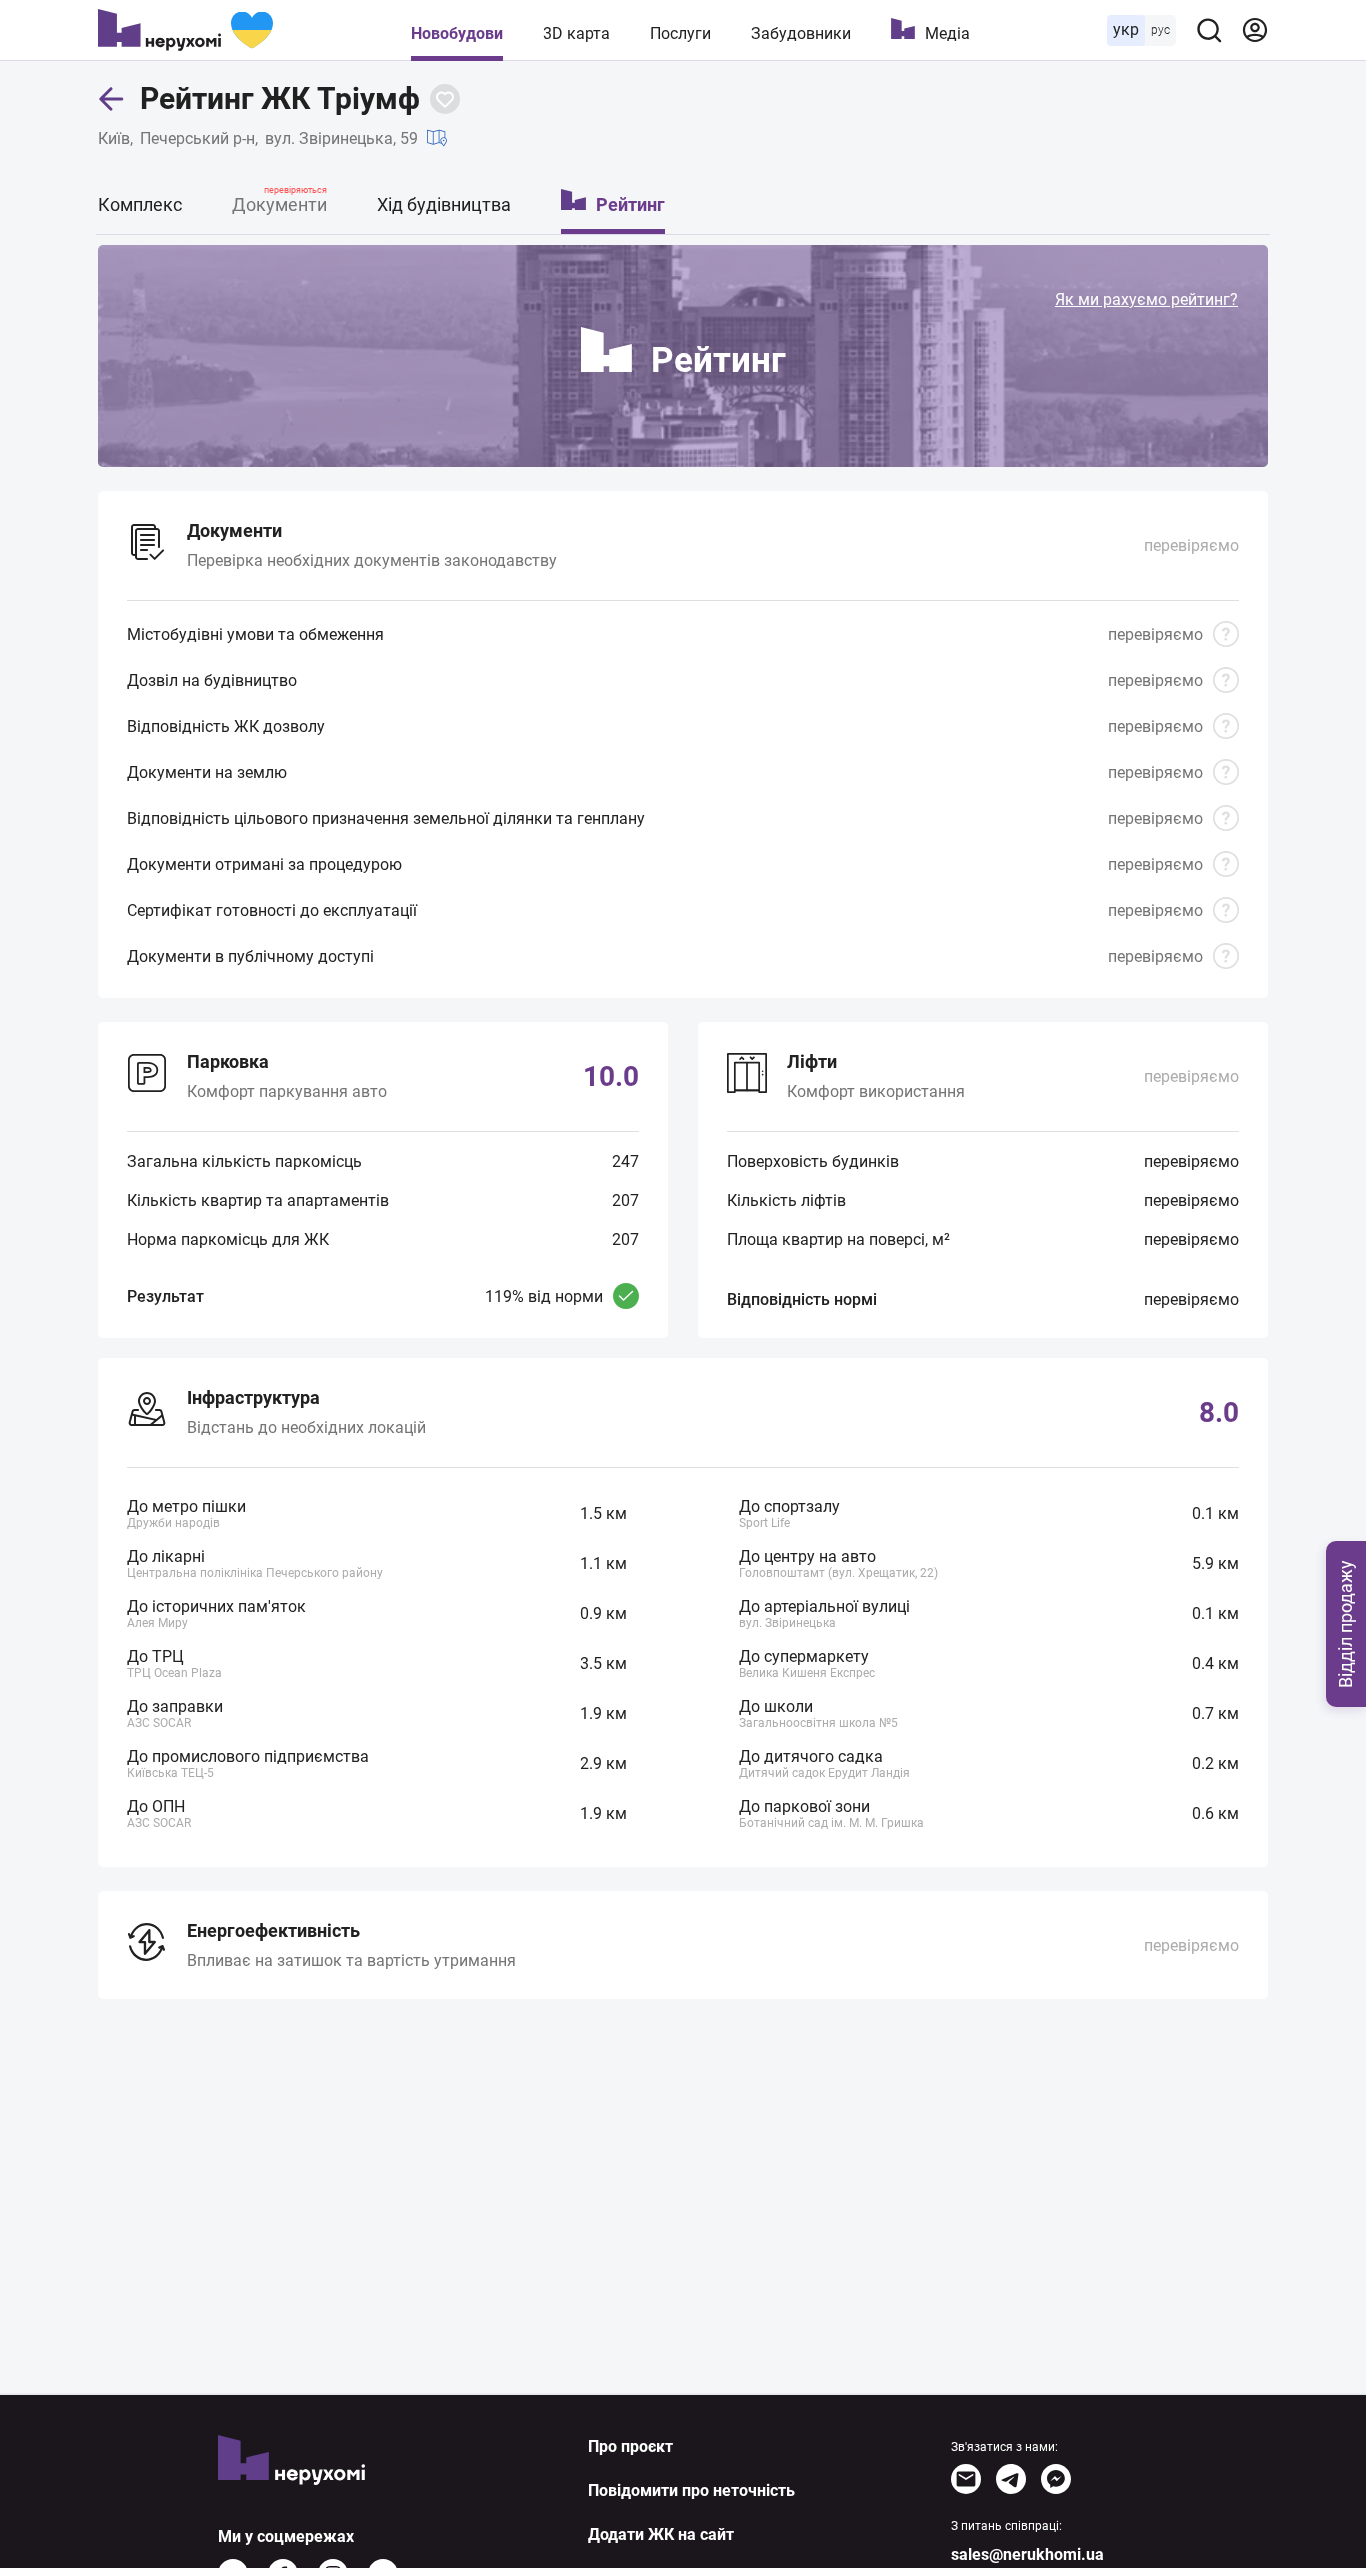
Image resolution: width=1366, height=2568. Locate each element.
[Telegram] (1011, 2479)
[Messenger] (1056, 2479)
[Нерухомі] (185, 30)
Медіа (947, 33)
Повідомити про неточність (691, 2490)
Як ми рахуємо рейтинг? (1146, 299)
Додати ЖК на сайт (661, 2534)
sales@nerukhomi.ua (1027, 2554)
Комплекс (140, 204)
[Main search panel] (1209, 30)
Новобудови (457, 33)
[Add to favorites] (445, 99)
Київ (114, 138)
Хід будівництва (444, 204)
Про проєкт (630, 2446)
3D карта (576, 33)
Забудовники (801, 33)
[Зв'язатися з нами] (966, 2479)
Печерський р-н (197, 138)
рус (1160, 30)
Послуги (680, 33)
